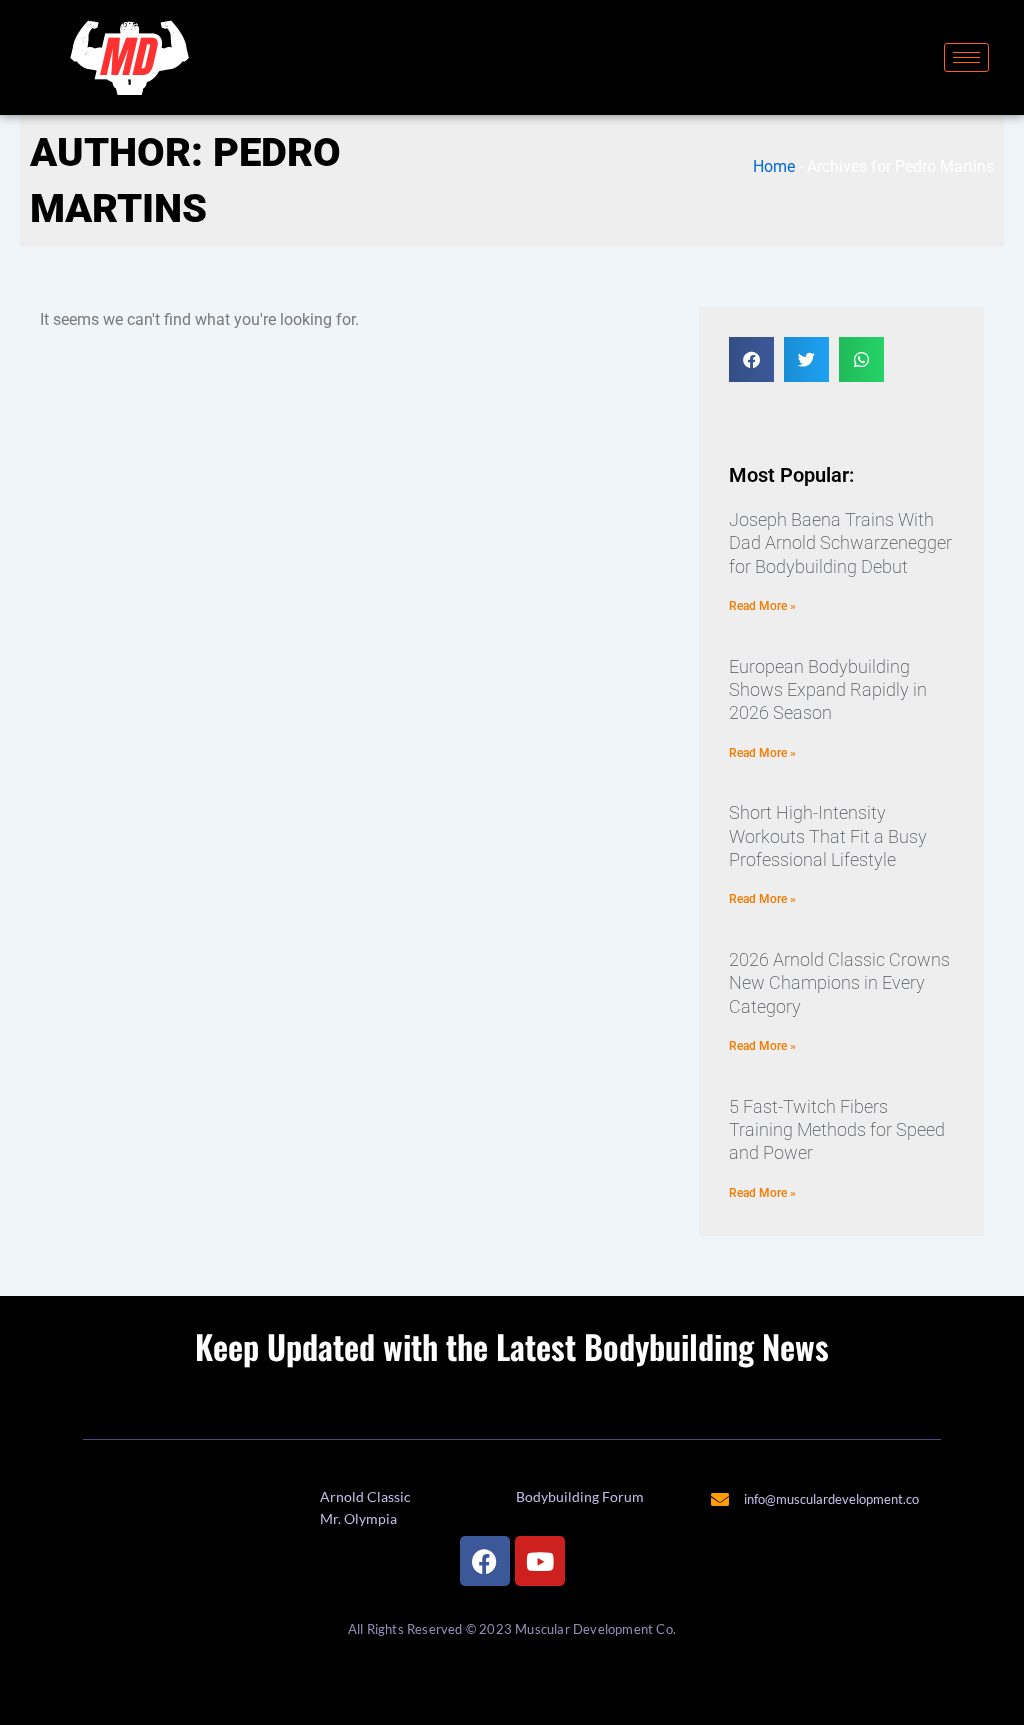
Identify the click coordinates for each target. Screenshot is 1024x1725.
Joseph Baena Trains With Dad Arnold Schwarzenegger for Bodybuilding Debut (840, 543)
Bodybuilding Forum (580, 1496)
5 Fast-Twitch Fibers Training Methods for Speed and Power (837, 1130)
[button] (751, 359)
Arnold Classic (365, 1496)
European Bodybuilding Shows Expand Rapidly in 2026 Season (828, 690)
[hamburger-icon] (966, 57)
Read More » (762, 606)
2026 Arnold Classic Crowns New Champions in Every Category (839, 983)
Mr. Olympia (358, 1518)
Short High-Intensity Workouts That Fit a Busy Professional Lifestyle (828, 836)
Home (774, 166)
